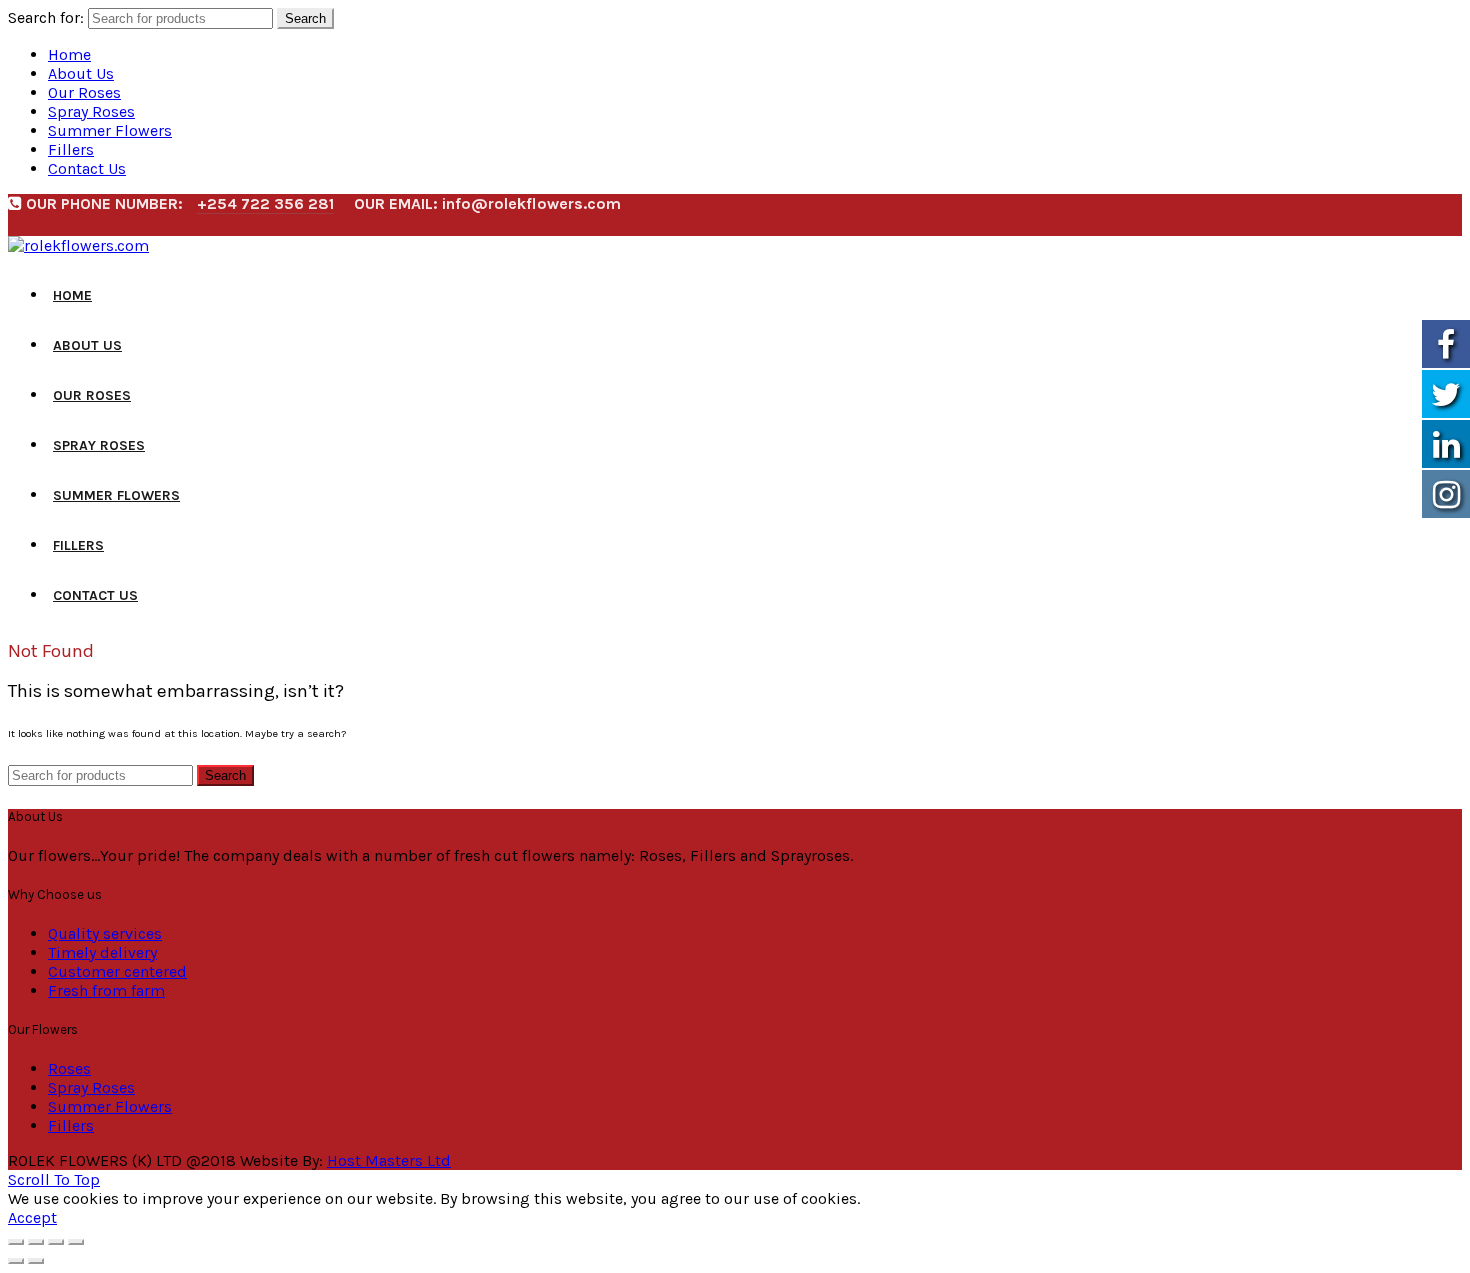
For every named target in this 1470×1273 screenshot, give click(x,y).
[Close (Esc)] (16, 1242)
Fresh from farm (106, 990)
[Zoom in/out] (76, 1242)
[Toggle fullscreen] (56, 1242)
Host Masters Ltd (389, 1160)
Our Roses (84, 92)
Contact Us (87, 168)
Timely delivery (102, 952)
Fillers (71, 149)
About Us (81, 73)
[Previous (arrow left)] (16, 1261)
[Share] (36, 1242)
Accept (32, 1217)
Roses (69, 1068)
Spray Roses (91, 111)
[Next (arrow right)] (36, 1261)
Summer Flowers (110, 130)
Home (69, 54)
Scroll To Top (54, 1179)
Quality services (105, 933)
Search (305, 18)
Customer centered (117, 971)
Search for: (46, 17)
